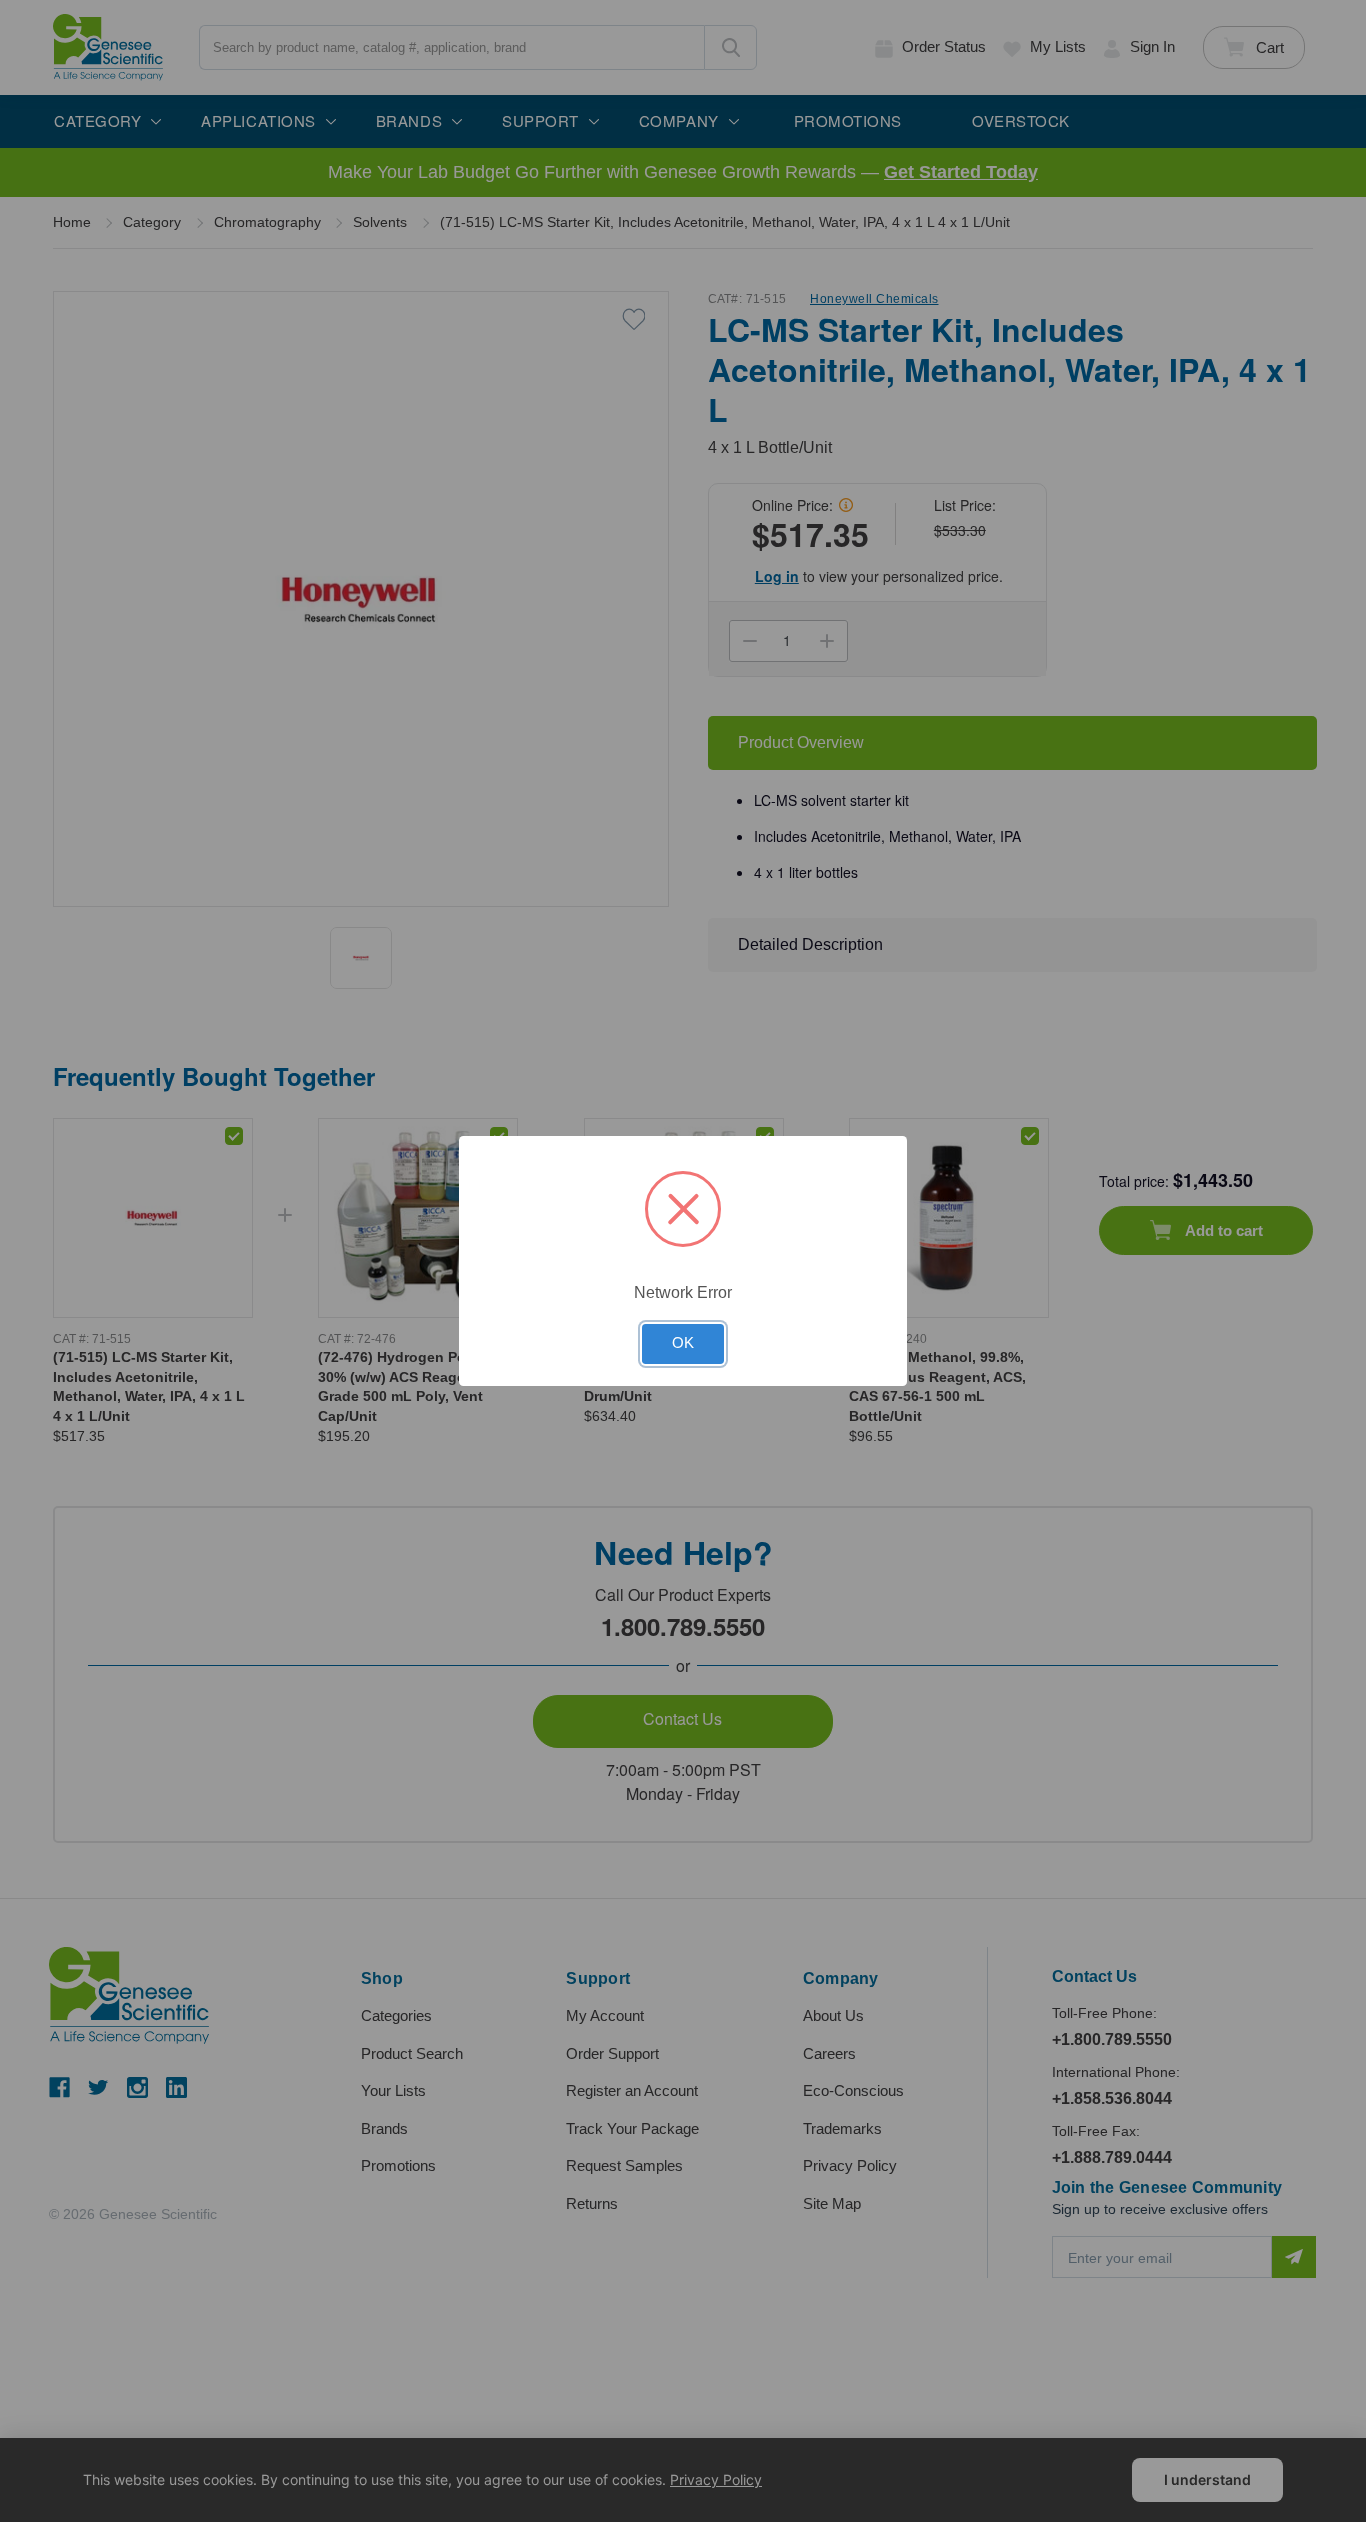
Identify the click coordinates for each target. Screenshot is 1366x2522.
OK (683, 1343)
